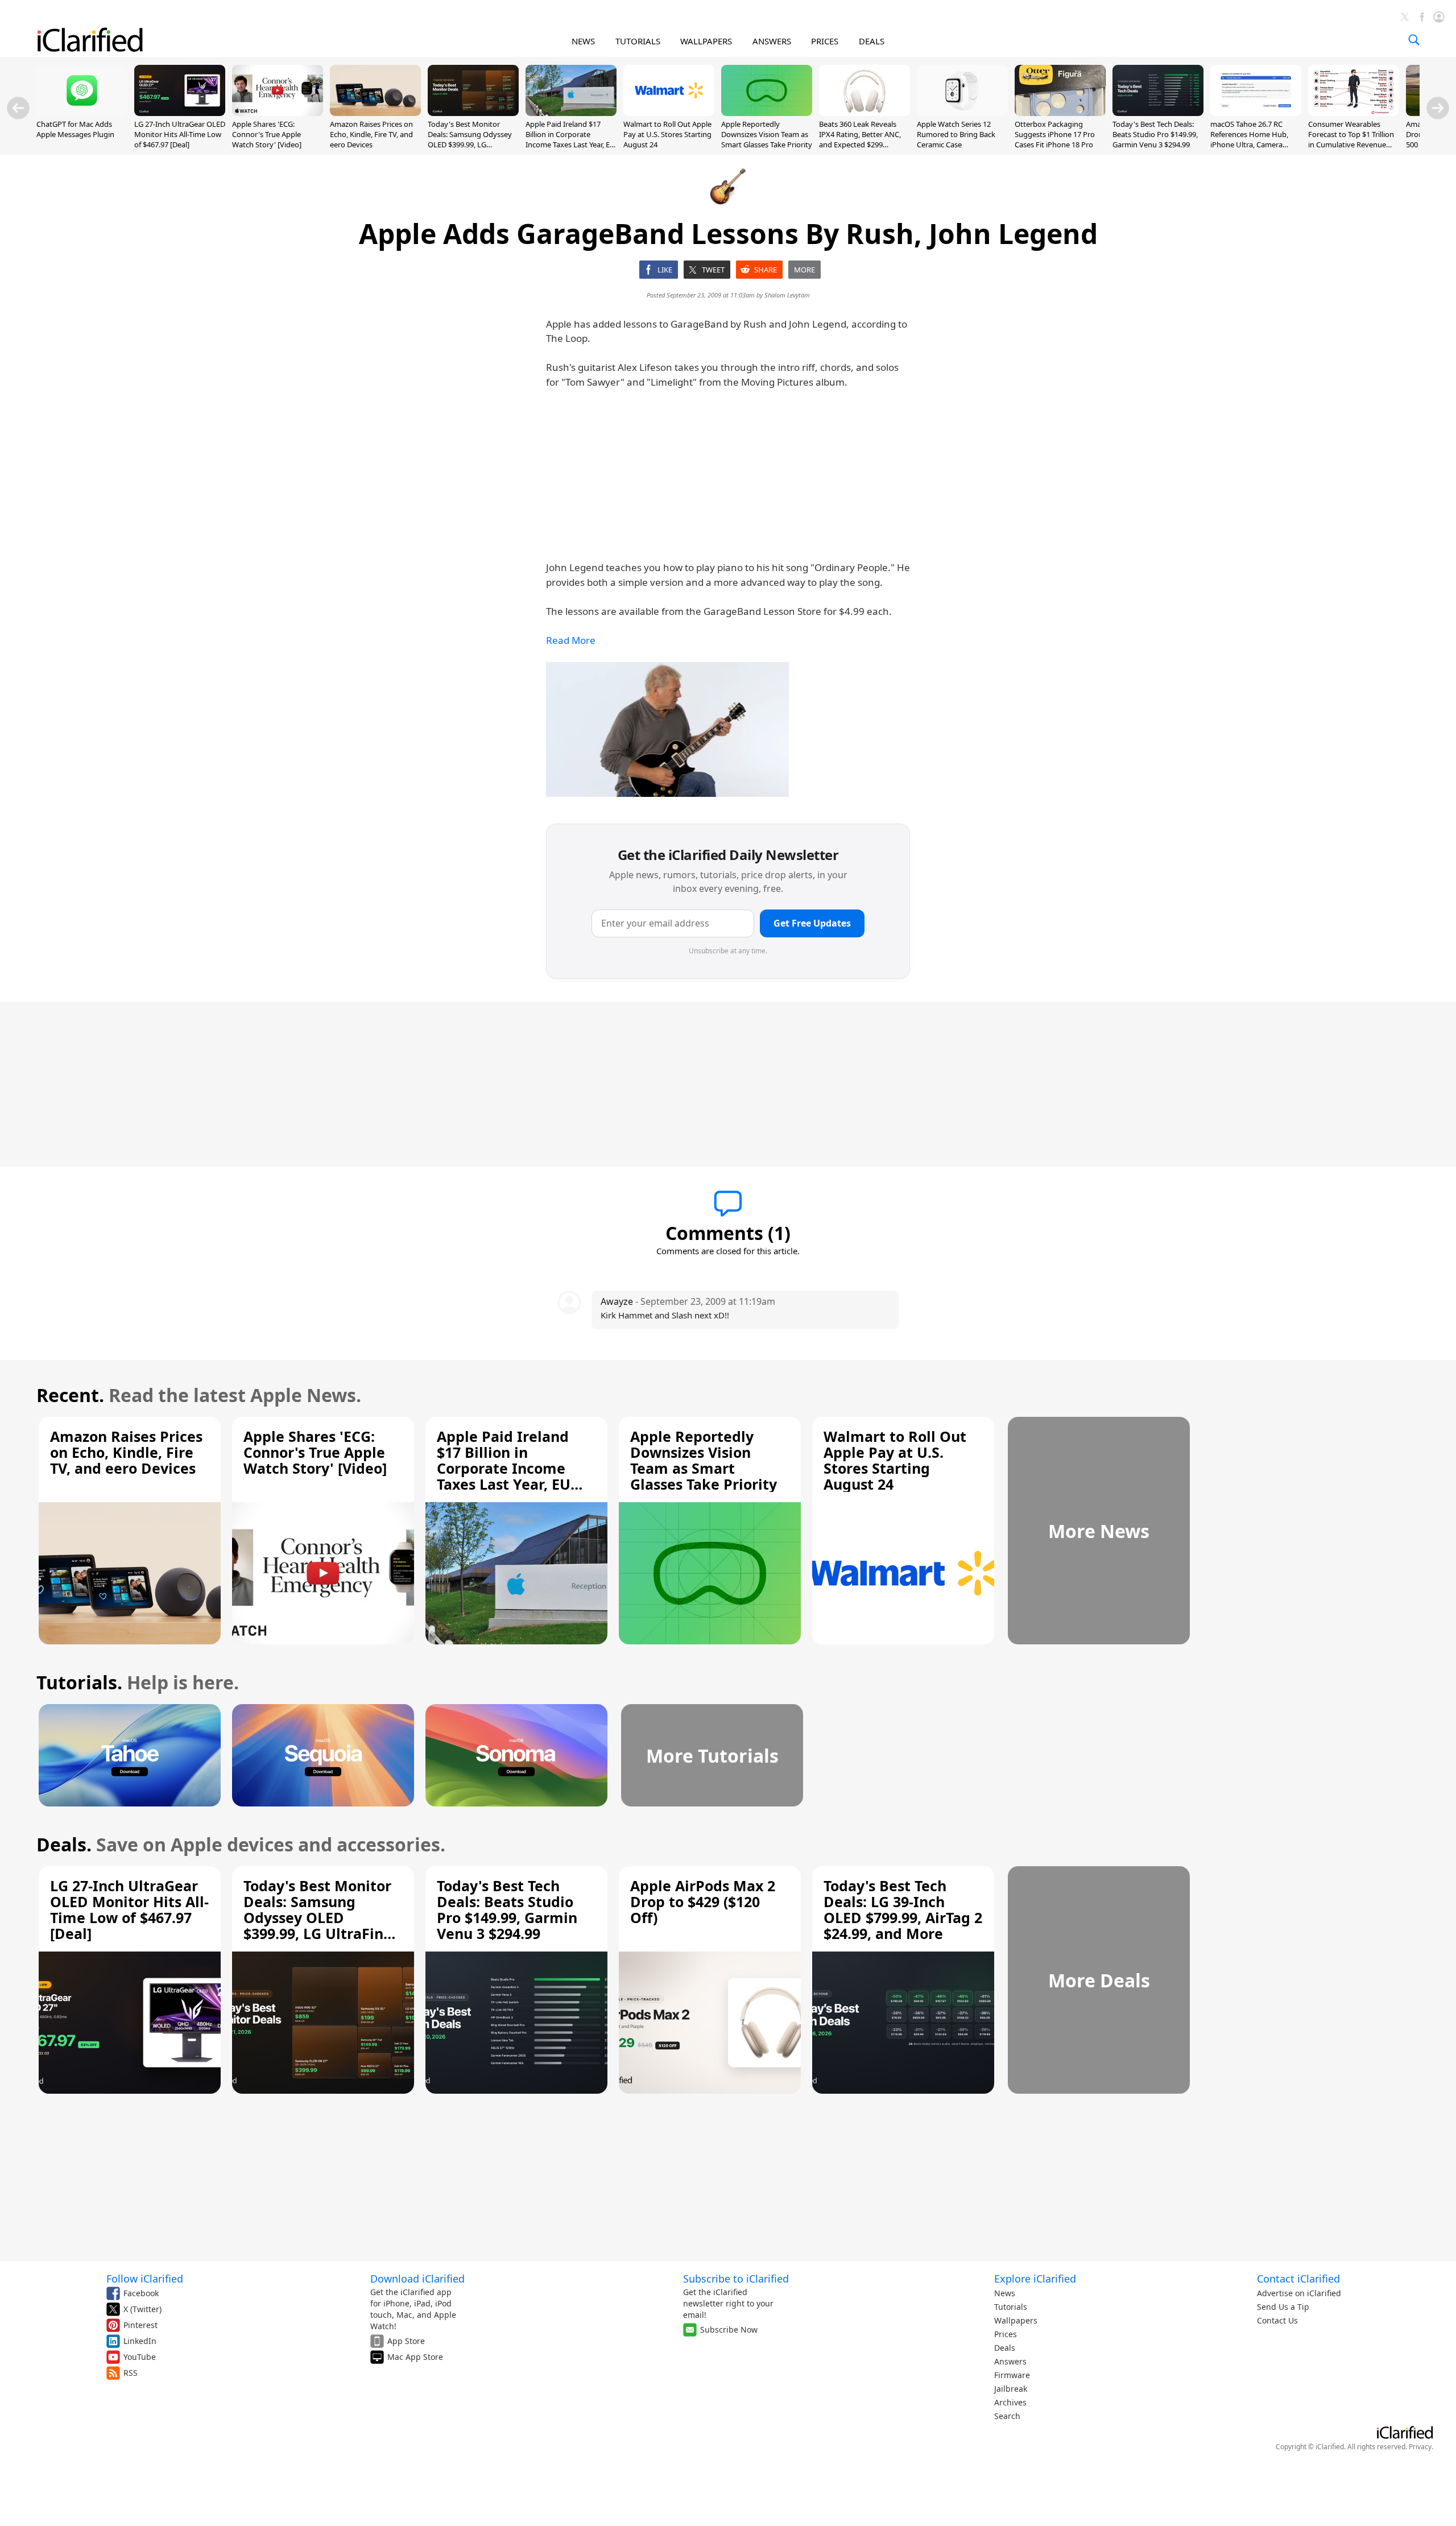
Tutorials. (79, 1682)
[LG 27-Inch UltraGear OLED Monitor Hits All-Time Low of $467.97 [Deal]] (180, 113)
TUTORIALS (638, 41)
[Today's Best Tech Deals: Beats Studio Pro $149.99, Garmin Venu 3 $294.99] (1158, 113)
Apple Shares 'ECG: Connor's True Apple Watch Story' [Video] (267, 134)
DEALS (872, 41)
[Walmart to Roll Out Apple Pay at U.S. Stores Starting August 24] (669, 113)
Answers (1010, 2361)
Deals (1005, 2348)
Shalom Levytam (787, 295)
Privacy (1420, 2447)
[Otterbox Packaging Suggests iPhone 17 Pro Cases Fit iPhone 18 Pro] (1060, 113)
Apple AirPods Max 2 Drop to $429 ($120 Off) (703, 1901)
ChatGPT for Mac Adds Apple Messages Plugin (75, 129)
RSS (131, 2373)
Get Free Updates (812, 923)
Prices (1006, 2334)
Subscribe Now (729, 2329)
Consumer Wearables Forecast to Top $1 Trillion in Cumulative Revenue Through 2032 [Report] (1351, 140)
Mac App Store (415, 2357)
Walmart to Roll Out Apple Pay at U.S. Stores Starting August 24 (667, 134)
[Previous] (18, 108)
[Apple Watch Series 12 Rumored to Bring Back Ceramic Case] (962, 113)
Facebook (141, 2293)
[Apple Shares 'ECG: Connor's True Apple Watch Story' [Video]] (278, 113)
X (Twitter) (142, 2309)
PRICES (825, 41)
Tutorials (1011, 2307)
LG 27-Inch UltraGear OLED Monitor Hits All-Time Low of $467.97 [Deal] (180, 134)
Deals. (64, 1844)
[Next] (1438, 108)
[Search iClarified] (1414, 40)
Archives (1010, 2402)
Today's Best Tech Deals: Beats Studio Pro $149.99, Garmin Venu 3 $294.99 (1155, 134)
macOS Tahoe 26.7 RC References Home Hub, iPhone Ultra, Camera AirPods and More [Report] (1256, 140)
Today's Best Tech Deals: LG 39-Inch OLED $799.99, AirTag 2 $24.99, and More (903, 1909)
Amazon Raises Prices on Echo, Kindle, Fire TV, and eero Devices (371, 134)
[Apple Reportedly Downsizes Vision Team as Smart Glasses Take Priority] (767, 113)
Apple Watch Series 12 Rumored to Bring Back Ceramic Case (956, 134)
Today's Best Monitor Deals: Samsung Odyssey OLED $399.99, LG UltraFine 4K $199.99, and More (470, 145)
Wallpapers (1016, 2320)
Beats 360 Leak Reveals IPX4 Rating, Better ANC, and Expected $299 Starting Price (860, 140)
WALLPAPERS (706, 41)
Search (1007, 2416)
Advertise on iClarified (1299, 2293)
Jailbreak (1011, 2389)
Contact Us (1277, 2320)
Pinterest (140, 2325)
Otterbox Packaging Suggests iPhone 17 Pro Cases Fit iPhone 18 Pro (1055, 134)
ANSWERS (772, 41)
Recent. (70, 1395)
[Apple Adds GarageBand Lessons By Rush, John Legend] (667, 729)
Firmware (1012, 2375)
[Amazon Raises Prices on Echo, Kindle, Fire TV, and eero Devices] (375, 113)
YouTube (140, 2357)
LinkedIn (140, 2341)
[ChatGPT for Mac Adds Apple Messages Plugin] (82, 113)
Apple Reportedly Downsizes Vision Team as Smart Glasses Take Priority (767, 134)
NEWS (583, 41)
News (1005, 2293)
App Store (406, 2341)
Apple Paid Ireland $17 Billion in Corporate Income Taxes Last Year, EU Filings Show (570, 140)
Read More (571, 640)
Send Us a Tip (1283, 2307)
